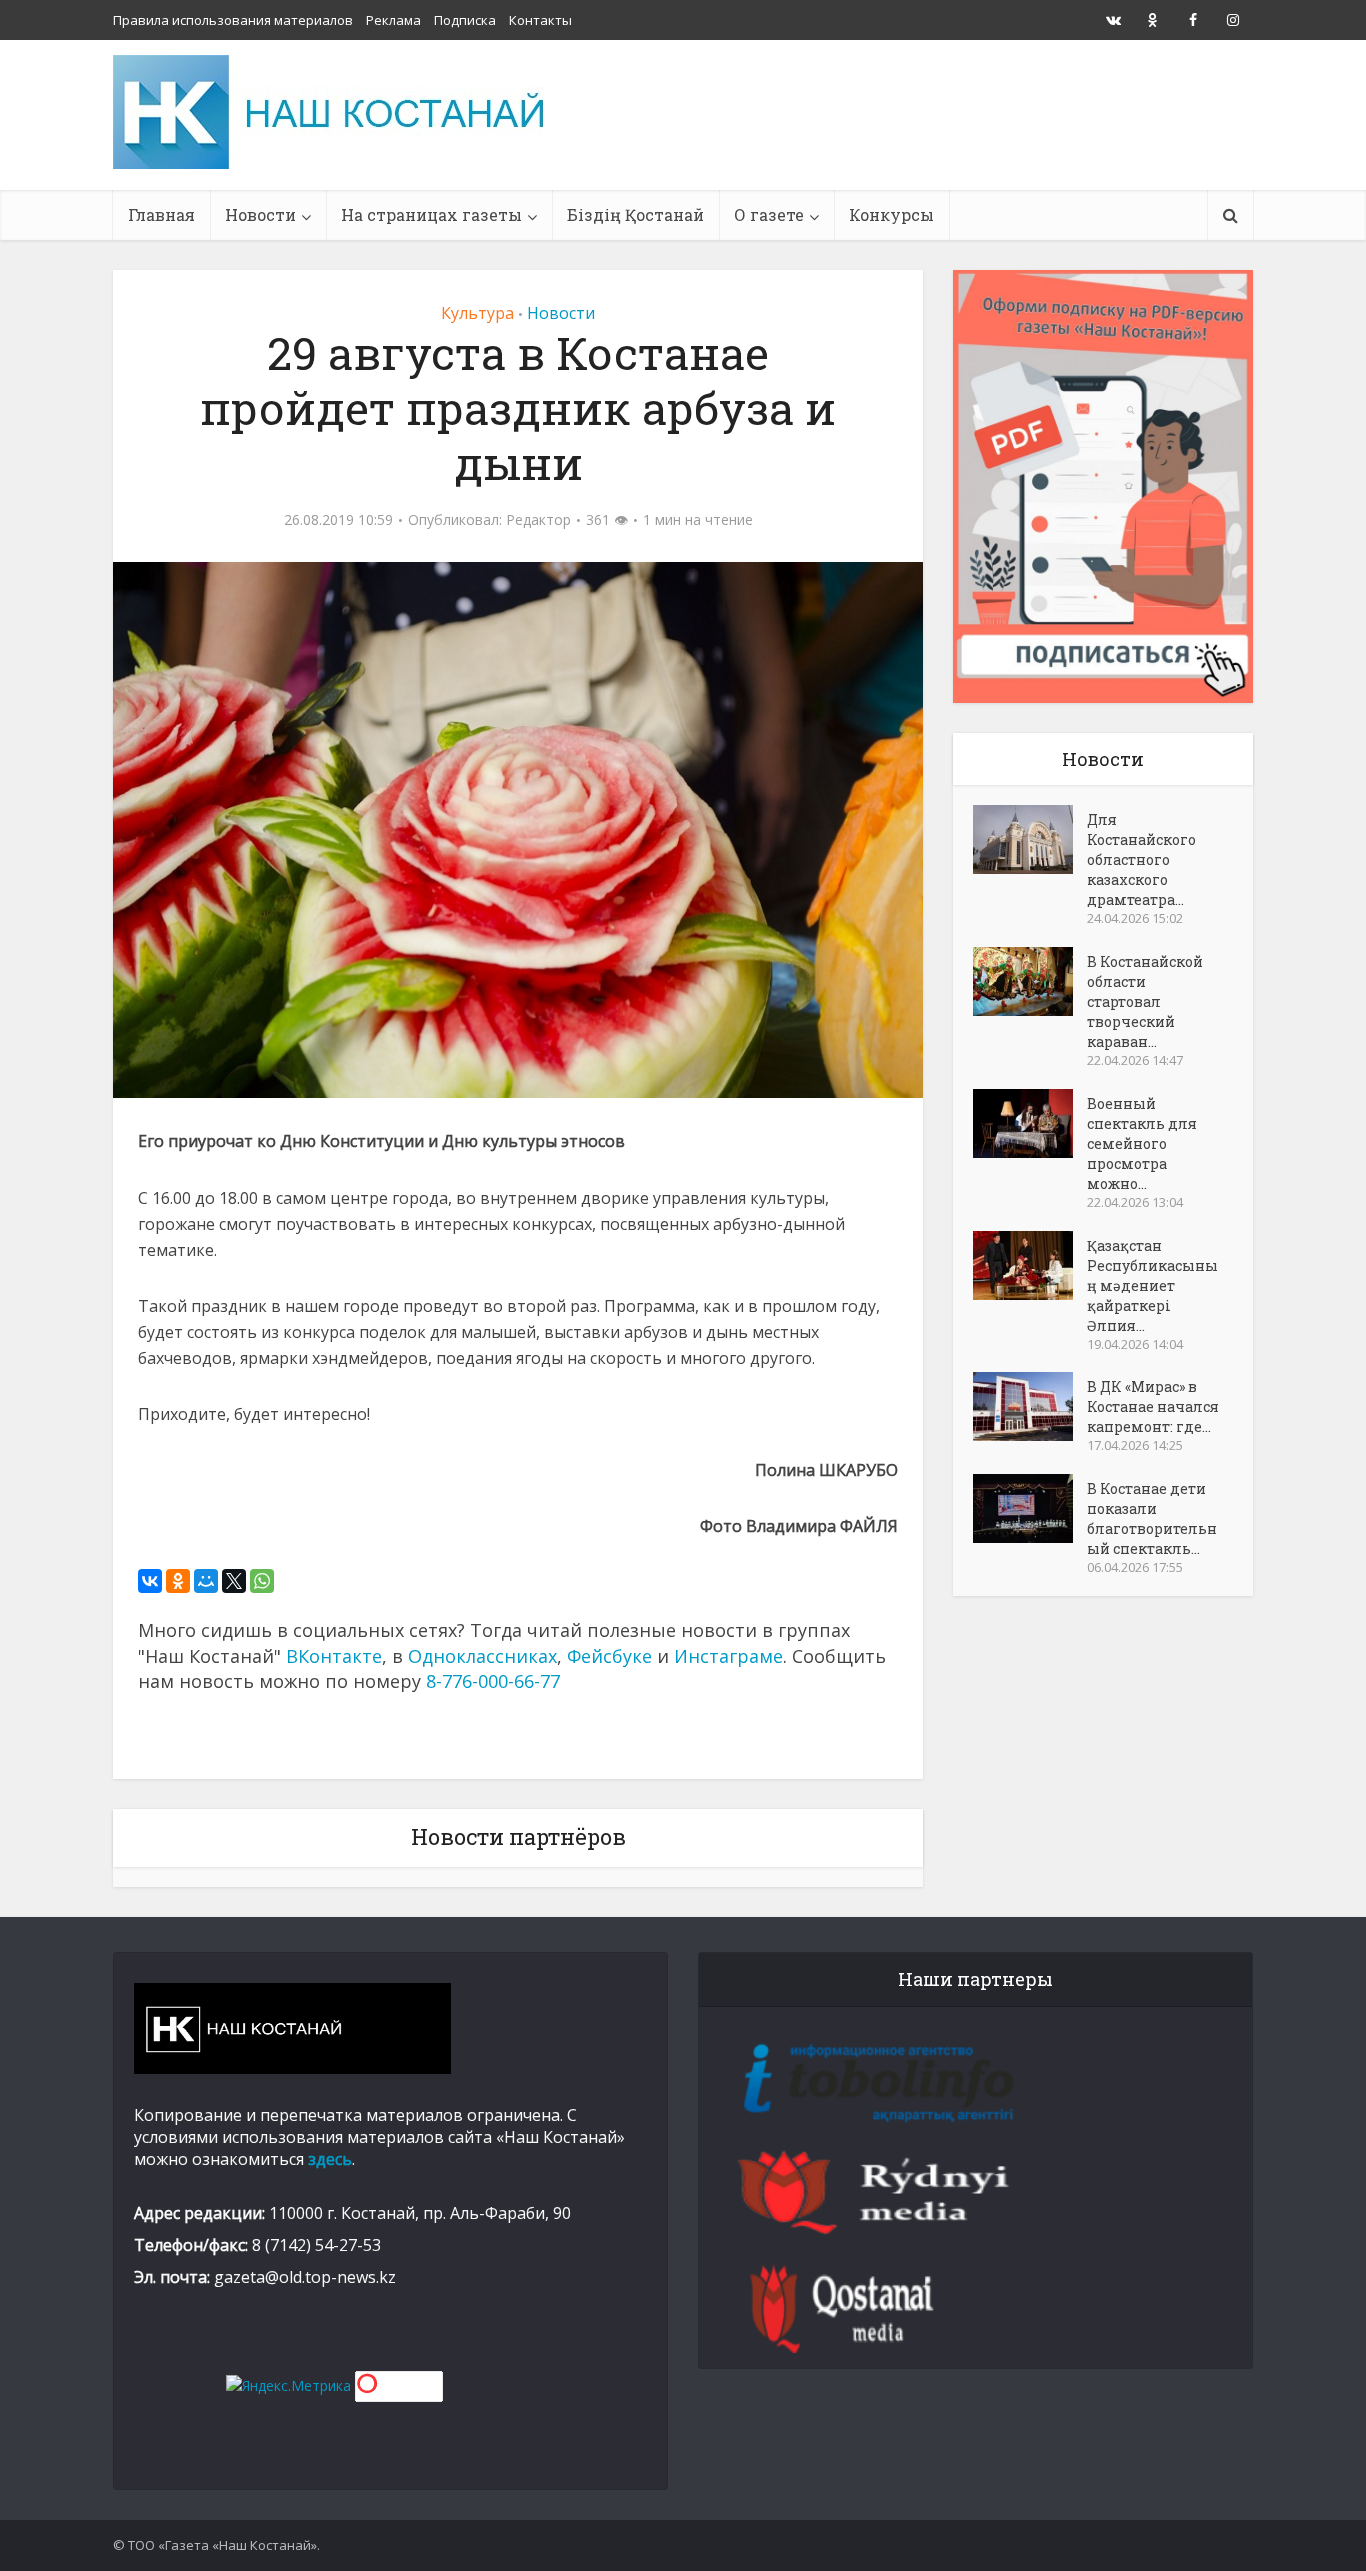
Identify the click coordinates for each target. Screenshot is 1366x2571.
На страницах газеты (431, 214)
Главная (161, 214)
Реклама (393, 20)
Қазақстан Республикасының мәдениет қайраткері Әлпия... (1152, 1285)
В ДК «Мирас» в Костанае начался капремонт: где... (1153, 1406)
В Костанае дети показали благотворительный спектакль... (1152, 1518)
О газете (769, 214)
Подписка (465, 20)
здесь (330, 2159)
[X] (234, 1581)
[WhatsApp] (262, 1581)
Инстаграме (728, 1656)
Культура (477, 313)
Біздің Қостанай (635, 214)
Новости (260, 214)
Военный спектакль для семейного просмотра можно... (1142, 1143)
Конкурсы (891, 214)
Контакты (540, 20)
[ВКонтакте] (150, 1581)
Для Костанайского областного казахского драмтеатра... (1141, 859)
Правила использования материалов (233, 20)
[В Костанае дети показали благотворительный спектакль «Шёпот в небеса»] (1030, 1508)
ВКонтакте (334, 1656)
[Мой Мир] (206, 1581)
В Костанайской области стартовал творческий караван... (1145, 1001)
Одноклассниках (482, 1656)
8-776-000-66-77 (493, 1681)
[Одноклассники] (178, 1581)
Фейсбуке (609, 1656)
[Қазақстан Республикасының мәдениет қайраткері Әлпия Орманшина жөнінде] (1030, 1265)
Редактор (538, 520)
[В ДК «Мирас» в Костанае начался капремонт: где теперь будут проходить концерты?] (1030, 1406)
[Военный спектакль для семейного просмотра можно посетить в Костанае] (1030, 1123)
